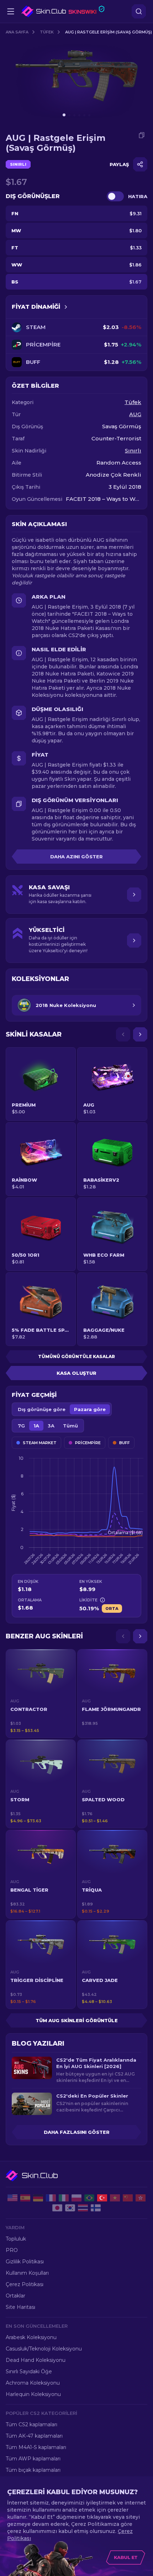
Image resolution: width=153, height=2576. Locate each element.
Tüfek (47, 32)
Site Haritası (20, 2307)
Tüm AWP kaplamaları (33, 2459)
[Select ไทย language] (83, 2208)
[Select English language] (12, 2198)
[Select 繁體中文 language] (141, 2198)
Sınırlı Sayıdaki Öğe (29, 2371)
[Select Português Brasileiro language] (89, 2198)
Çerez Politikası (25, 2284)
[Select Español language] (25, 2198)
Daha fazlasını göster (77, 2132)
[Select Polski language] (76, 2198)
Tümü (70, 1426)
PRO (12, 2250)
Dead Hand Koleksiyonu (36, 2360)
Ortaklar (15, 2296)
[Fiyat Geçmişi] (66, 307)
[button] (41, 1694)
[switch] (115, 196)
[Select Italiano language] (64, 2198)
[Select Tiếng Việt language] (115, 2198)
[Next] (140, 1034)
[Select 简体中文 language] (128, 2198)
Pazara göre (90, 1409)
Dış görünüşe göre (42, 1409)
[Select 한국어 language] (70, 2208)
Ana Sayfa (17, 32)
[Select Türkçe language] (102, 2198)
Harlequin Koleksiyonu (33, 2394)
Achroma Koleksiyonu (33, 2383)
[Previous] (123, 1034)
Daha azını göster (76, 857)
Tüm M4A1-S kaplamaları (36, 2447)
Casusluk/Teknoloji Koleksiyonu (44, 2349)
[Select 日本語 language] (57, 2208)
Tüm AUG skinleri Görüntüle (77, 2020)
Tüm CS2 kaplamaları (31, 2424)
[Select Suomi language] (96, 2208)
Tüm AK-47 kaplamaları (34, 2436)
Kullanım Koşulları (27, 2273)
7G (21, 1426)
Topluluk (16, 2239)
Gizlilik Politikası (25, 2262)
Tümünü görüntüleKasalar (76, 1356)
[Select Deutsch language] (38, 2198)
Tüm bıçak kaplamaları (33, 2470)
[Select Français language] (51, 2198)
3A (51, 1426)
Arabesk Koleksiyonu (31, 2337)
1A (36, 1426)
